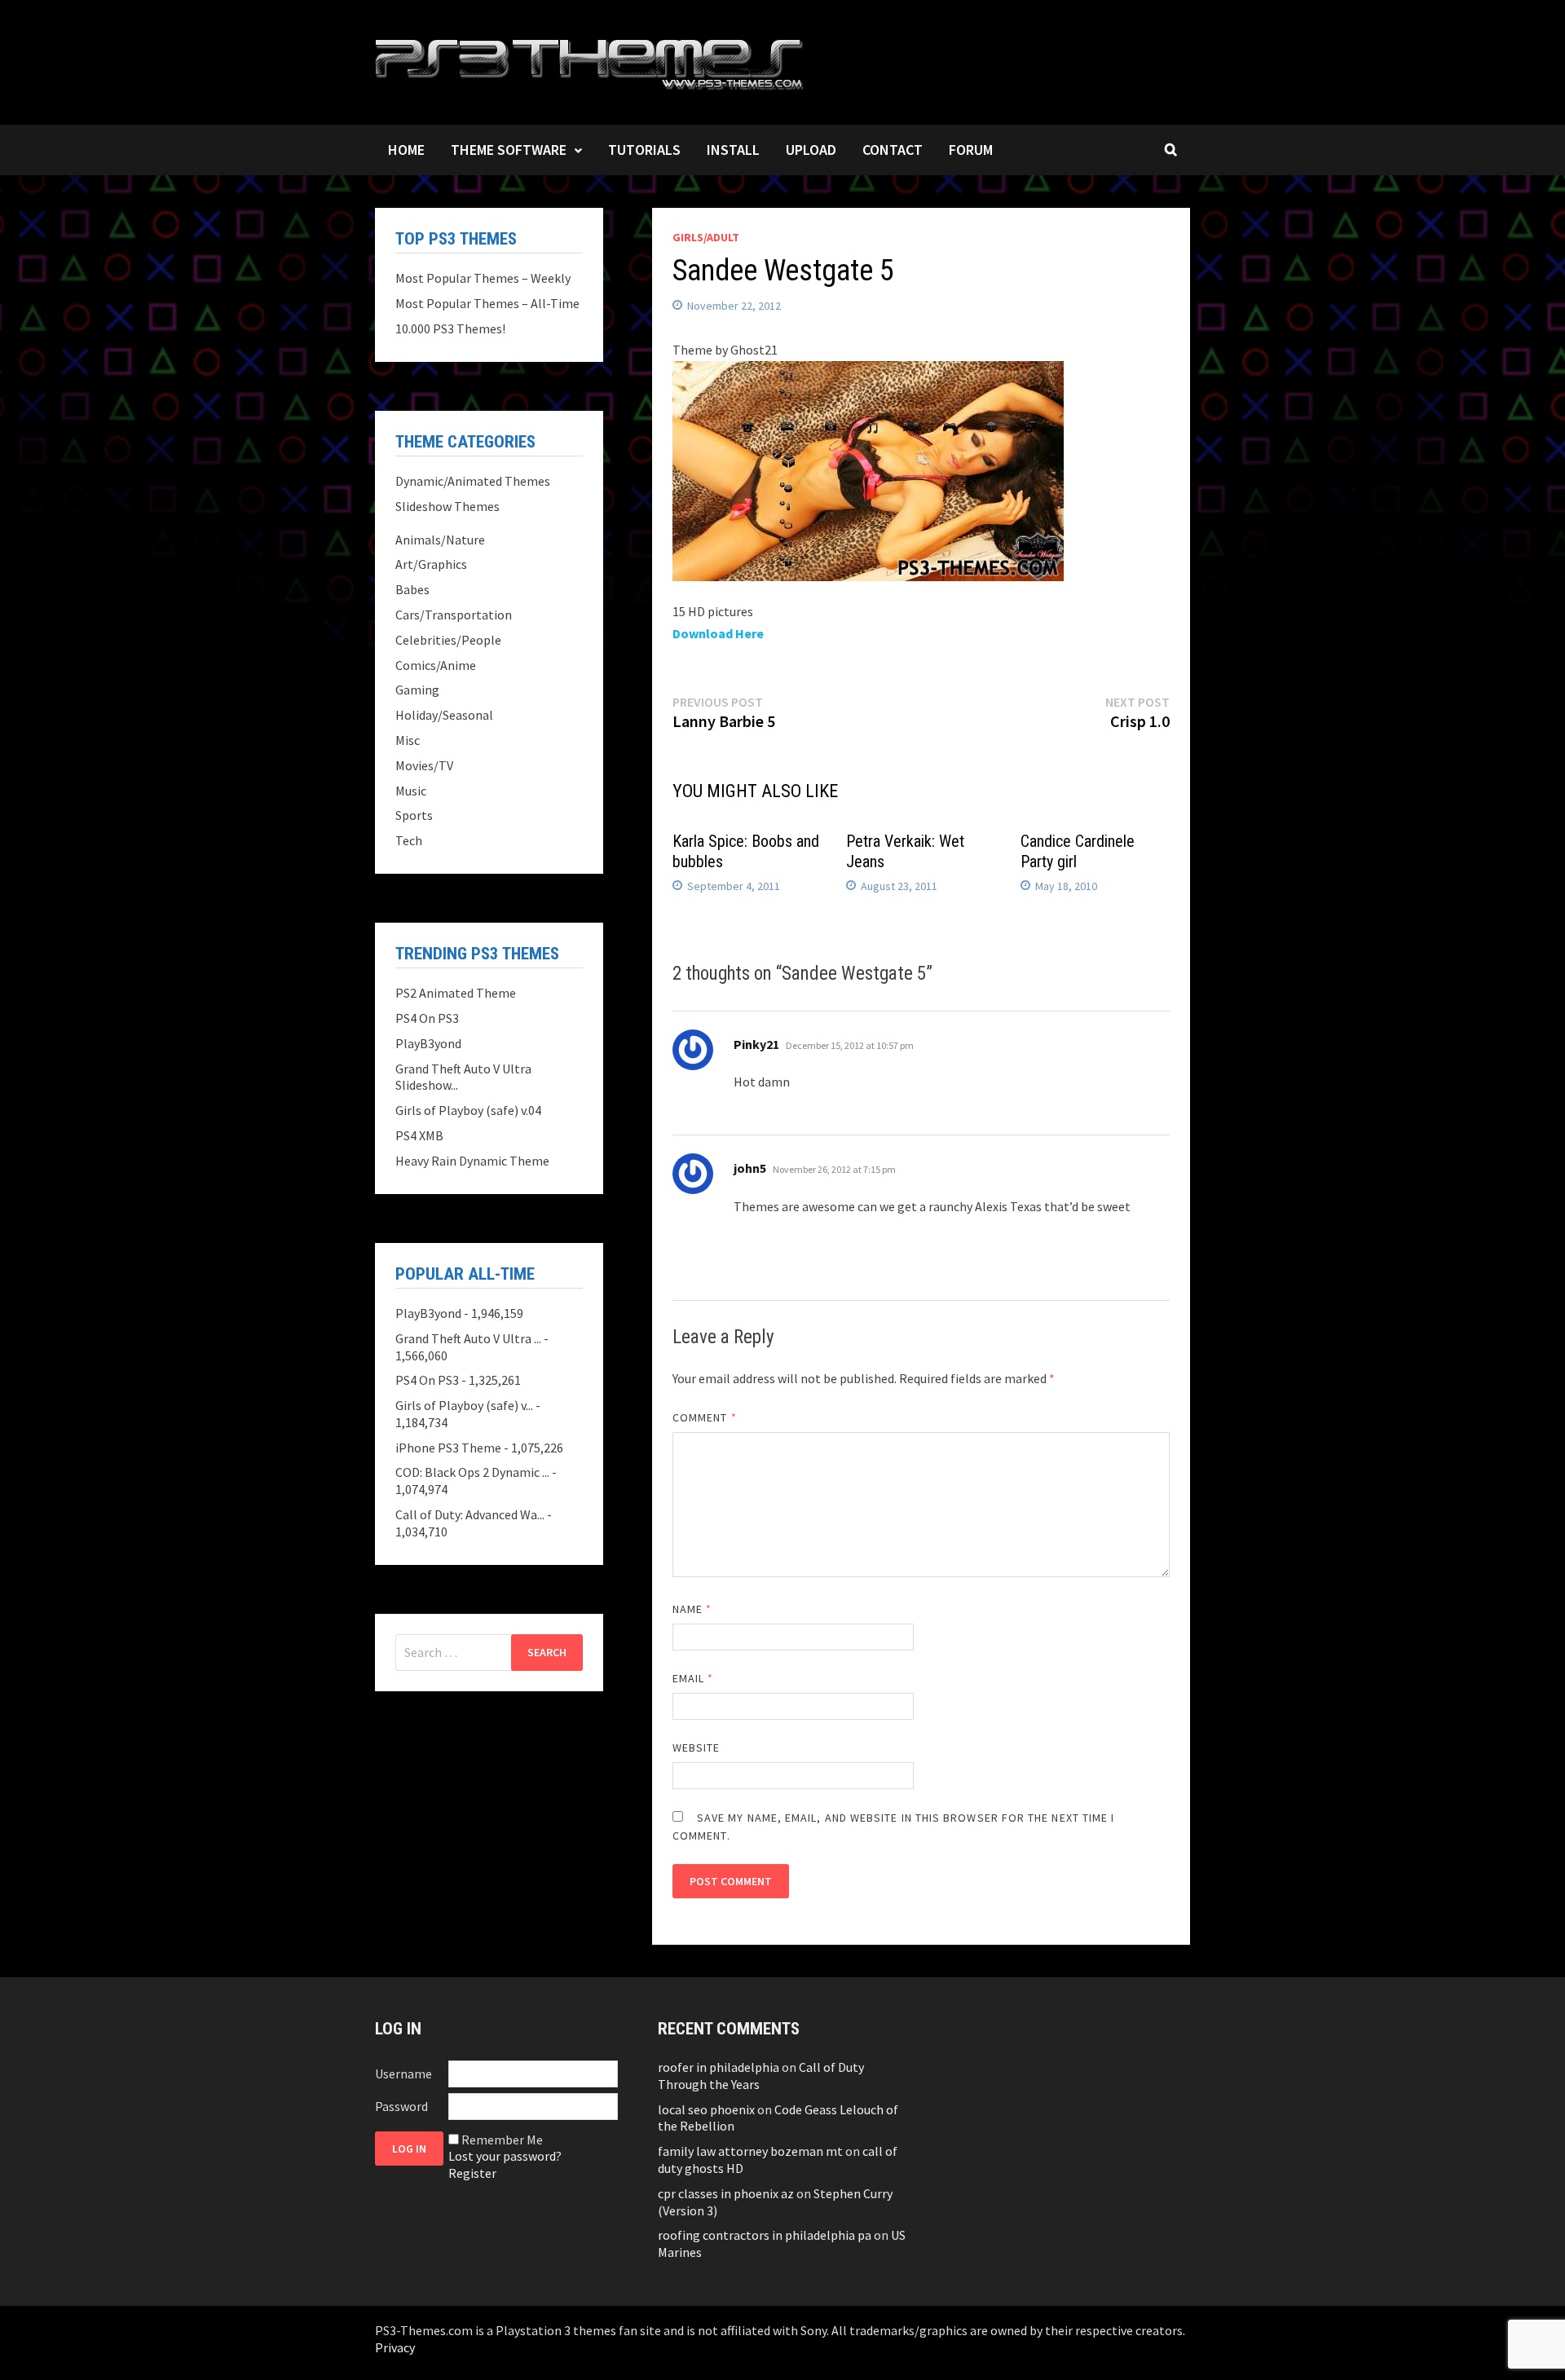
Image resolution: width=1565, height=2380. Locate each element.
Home (406, 150)
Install (733, 150)
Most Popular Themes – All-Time (487, 303)
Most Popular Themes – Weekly (483, 278)
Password (401, 2106)
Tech (409, 840)
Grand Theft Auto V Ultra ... (468, 1338)
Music (411, 791)
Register (472, 2173)
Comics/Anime (436, 665)
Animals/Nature (440, 540)
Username (403, 2074)
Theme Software (509, 150)
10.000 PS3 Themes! (450, 328)
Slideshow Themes (447, 506)
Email (693, 1678)
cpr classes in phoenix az (726, 2193)
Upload (811, 150)
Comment (705, 1417)
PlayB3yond (428, 1043)
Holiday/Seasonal (444, 715)
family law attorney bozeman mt (750, 2151)
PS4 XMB (419, 1135)
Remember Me (502, 2140)
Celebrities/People (448, 640)
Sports (414, 815)
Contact (893, 150)
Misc (408, 740)
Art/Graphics (431, 564)
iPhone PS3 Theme (448, 1448)
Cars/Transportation (454, 615)
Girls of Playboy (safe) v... (464, 1405)
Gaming (417, 690)
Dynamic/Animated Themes (473, 481)
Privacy (395, 2347)
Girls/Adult (706, 237)
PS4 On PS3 (427, 1018)
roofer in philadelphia (719, 2067)
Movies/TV (424, 765)
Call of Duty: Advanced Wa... (470, 1514)
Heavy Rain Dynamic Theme (472, 1161)
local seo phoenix (706, 2109)
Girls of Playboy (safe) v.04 (468, 1110)
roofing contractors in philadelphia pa (765, 2235)
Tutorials (644, 150)
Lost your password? (505, 2156)
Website (697, 1748)
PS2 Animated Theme (456, 993)
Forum (971, 150)
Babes (412, 589)
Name (692, 1609)
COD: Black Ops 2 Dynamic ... (472, 1472)
